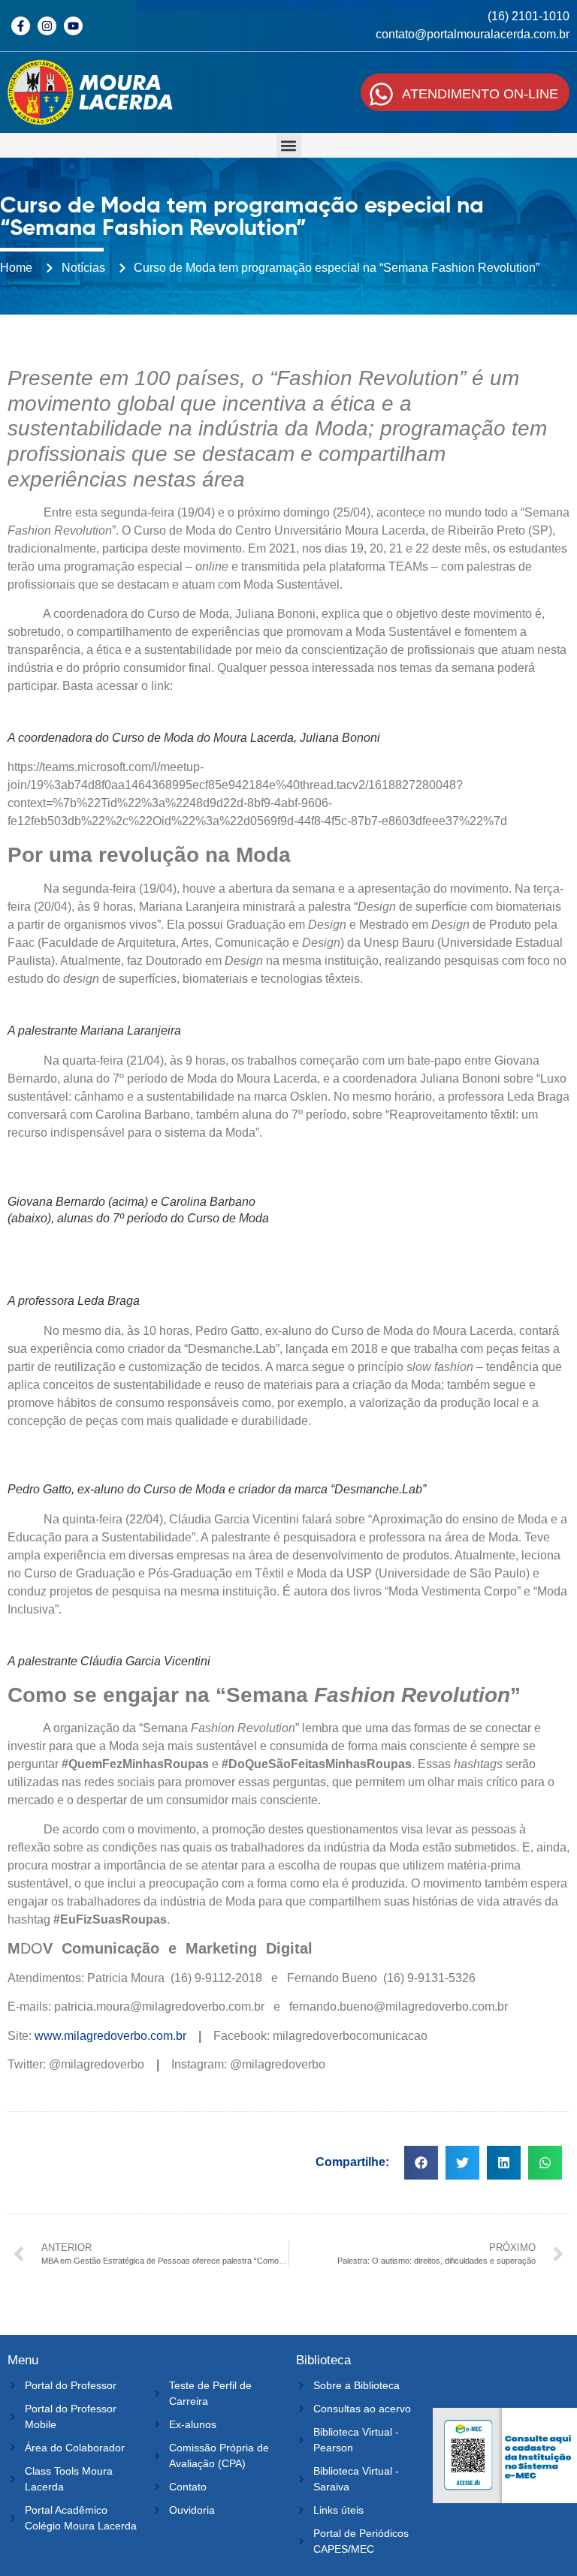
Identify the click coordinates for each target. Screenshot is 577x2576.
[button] (289, 145)
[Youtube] (73, 26)
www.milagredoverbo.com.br (110, 2036)
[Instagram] (47, 26)
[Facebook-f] (21, 26)
